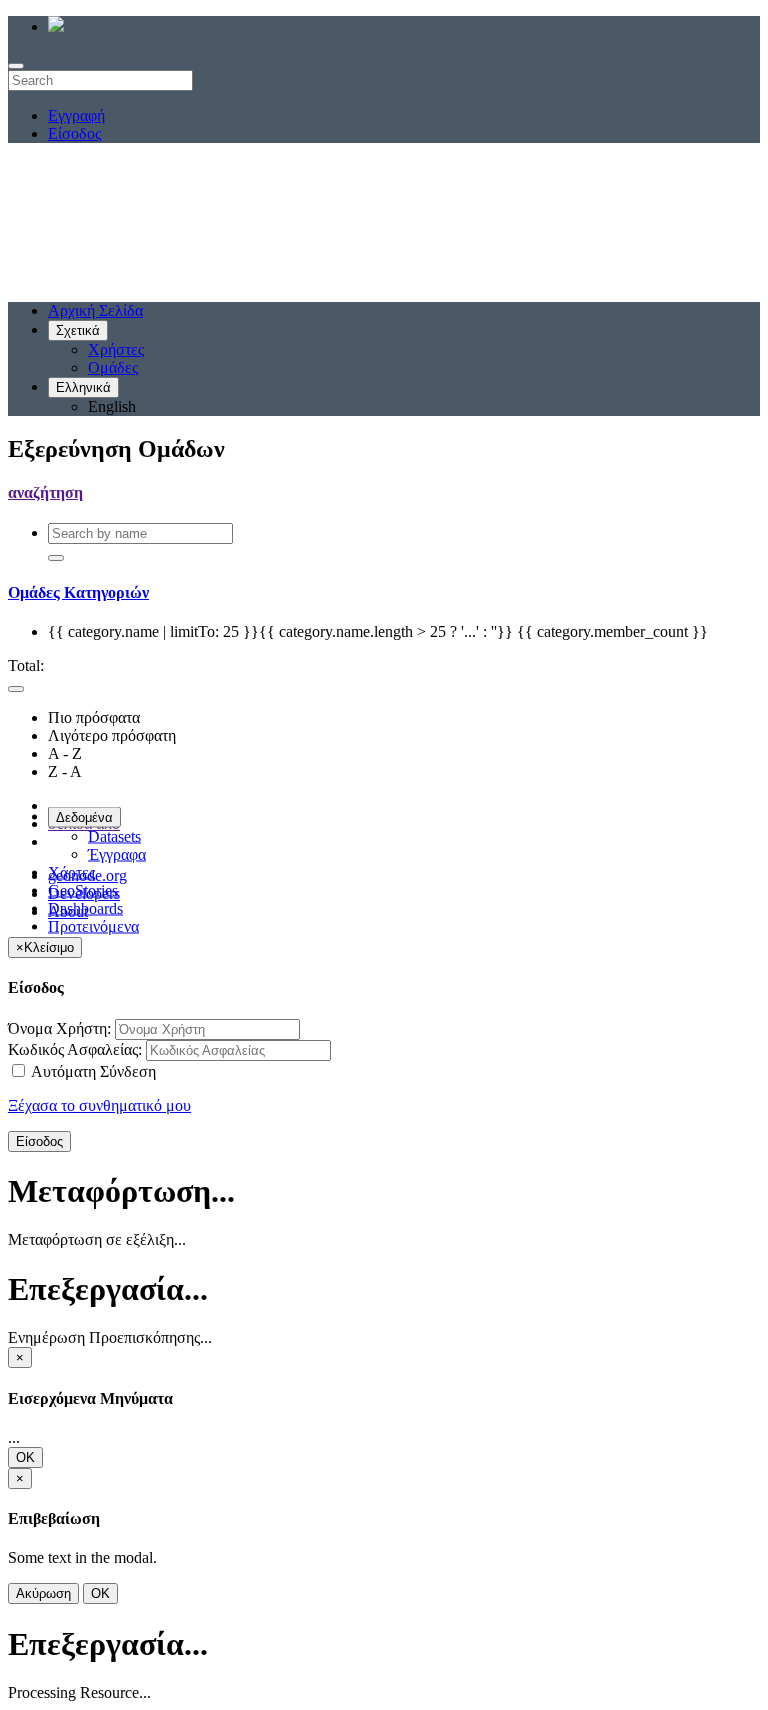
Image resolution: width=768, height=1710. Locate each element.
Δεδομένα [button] (84, 817)
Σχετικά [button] (78, 330)
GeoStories (83, 890)
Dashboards (85, 908)
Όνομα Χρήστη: (59, 1028)
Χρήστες (116, 349)
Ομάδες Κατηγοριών (78, 592)
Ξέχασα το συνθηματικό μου (99, 1105)
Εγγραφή (76, 115)
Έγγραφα (117, 854)
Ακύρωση (43, 1593)
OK (25, 1457)
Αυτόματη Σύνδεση (92, 1071)
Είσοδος (74, 133)
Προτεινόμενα (93, 926)
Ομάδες (113, 367)
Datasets (114, 836)
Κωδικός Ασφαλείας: (75, 1049)
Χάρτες (71, 872)
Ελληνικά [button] (83, 387)
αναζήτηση (45, 492)
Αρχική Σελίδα (95, 310)
